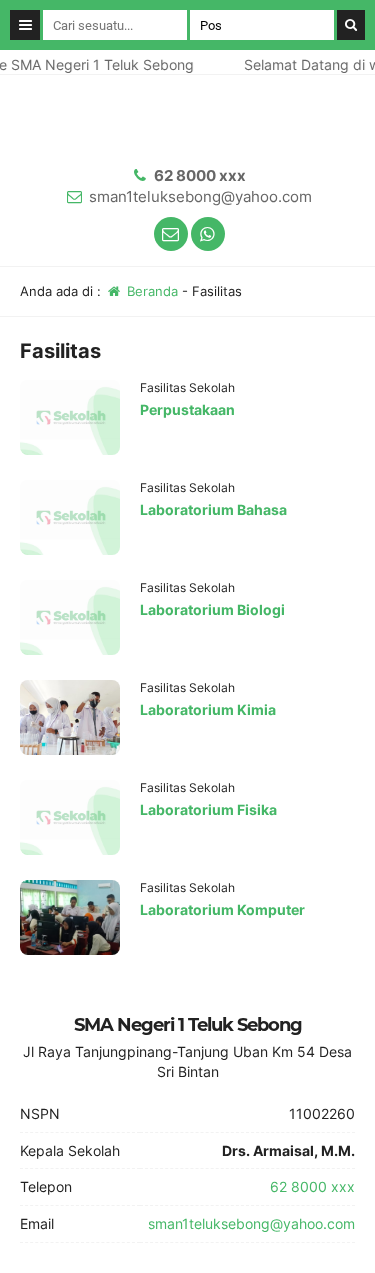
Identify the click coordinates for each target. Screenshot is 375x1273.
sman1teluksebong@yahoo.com (200, 196)
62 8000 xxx (200, 175)
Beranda (150, 291)
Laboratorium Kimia (208, 709)
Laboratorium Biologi (212, 609)
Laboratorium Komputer (222, 909)
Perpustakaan (187, 409)
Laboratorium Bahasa (213, 509)
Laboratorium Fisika (208, 809)
